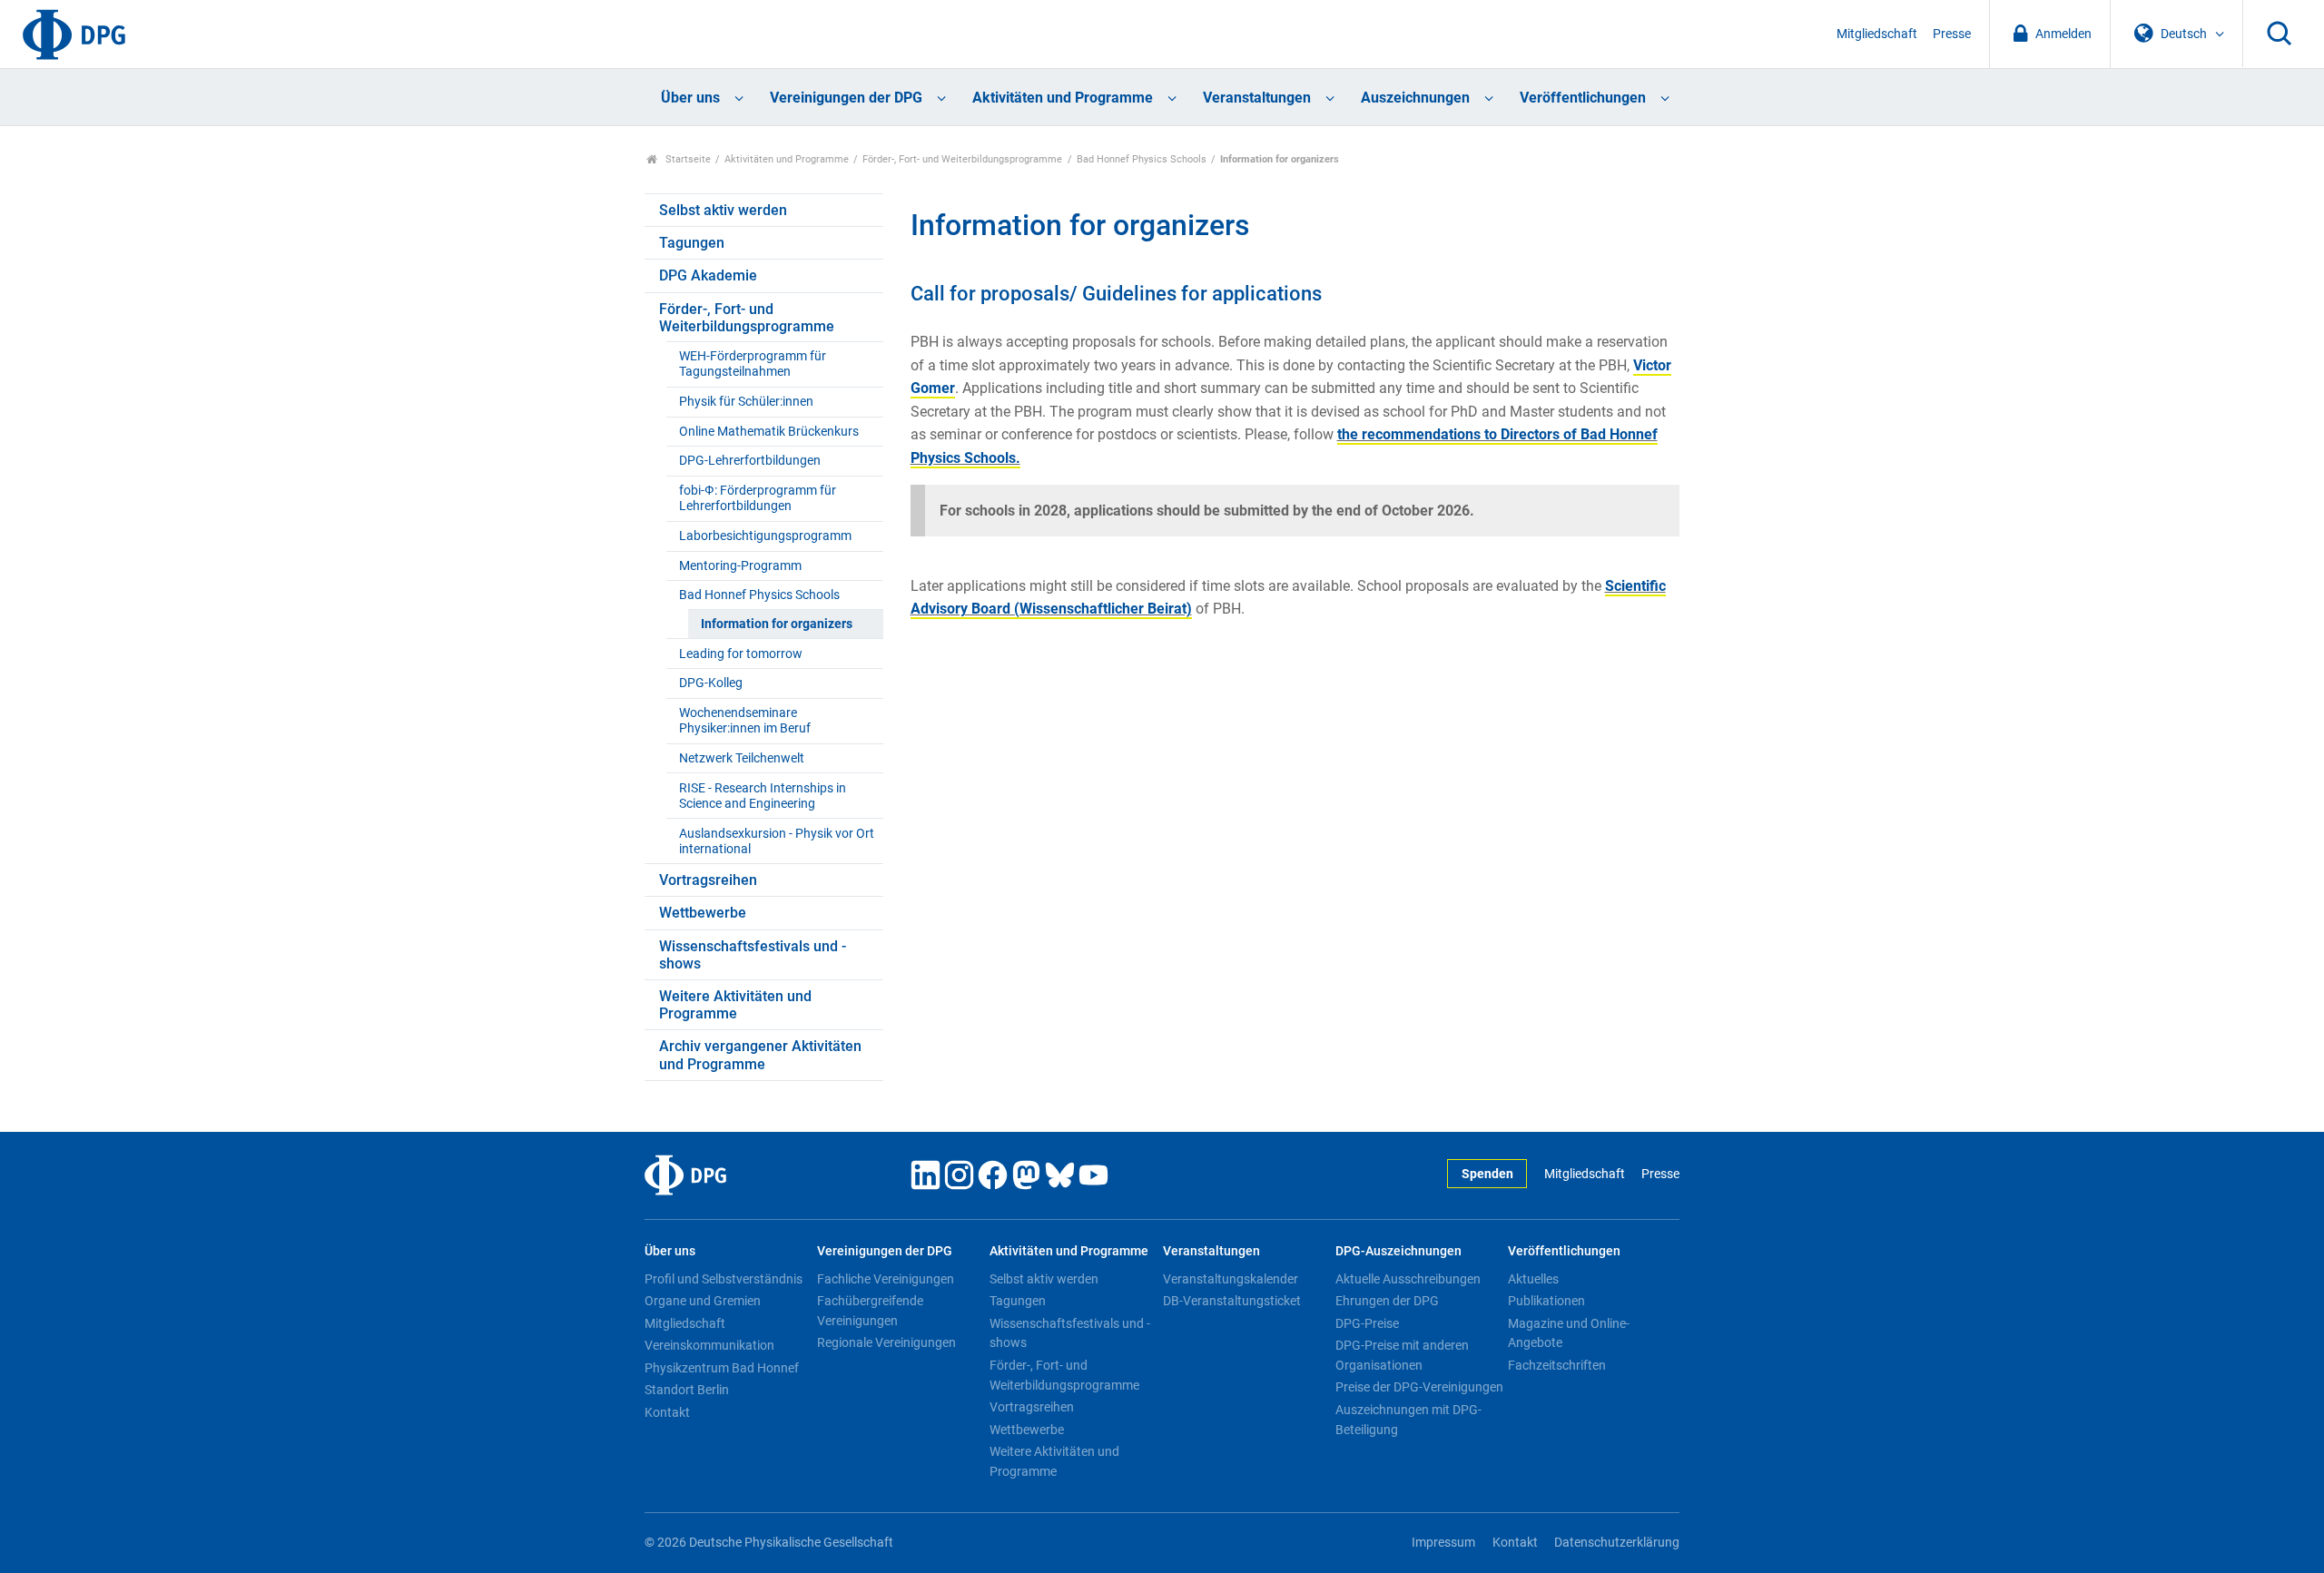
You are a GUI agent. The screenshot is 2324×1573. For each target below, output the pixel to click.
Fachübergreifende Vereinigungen (870, 1311)
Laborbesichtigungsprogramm (765, 536)
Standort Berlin (687, 1390)
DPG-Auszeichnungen (1398, 1251)
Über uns (690, 98)
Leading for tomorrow (741, 654)
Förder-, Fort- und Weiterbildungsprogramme (962, 159)
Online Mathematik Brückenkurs (769, 432)
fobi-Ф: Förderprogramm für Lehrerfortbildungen (758, 498)
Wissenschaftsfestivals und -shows (753, 955)
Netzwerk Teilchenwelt (742, 758)
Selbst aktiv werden (723, 210)
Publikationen (1546, 1301)
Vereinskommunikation (709, 1345)
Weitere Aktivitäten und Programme (735, 1005)
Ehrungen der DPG (1387, 1301)
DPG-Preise (1367, 1323)
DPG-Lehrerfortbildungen (750, 461)
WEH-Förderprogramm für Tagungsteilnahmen (753, 364)
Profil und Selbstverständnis (724, 1279)
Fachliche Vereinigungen (886, 1279)
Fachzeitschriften (1557, 1365)
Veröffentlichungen (1583, 98)
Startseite (687, 159)
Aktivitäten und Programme (1063, 98)
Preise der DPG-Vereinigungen (1419, 1387)
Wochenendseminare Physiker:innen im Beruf (745, 721)
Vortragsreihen (708, 880)
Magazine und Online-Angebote (1569, 1333)
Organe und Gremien (703, 1301)
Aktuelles (1533, 1279)
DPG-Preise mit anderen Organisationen (1402, 1355)
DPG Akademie (708, 275)
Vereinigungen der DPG (846, 98)
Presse (1952, 34)
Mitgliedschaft (1877, 34)
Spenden (1487, 1174)
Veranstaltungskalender (1231, 1279)
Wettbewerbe (703, 913)
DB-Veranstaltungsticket (1232, 1301)
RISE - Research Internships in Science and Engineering (763, 796)
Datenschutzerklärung (1617, 1543)
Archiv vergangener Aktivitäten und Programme (760, 1055)
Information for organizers (777, 624)
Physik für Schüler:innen (746, 402)
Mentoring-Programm (740, 566)
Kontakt (667, 1412)
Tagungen (692, 243)
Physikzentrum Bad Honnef (722, 1368)
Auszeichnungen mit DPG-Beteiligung (1408, 1420)
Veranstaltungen (1257, 98)
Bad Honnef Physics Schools (1142, 159)
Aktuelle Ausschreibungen (1408, 1279)
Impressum (1443, 1543)
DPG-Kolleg (711, 683)
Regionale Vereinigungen (886, 1342)
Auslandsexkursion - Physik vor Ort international (777, 841)
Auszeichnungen (1415, 98)
